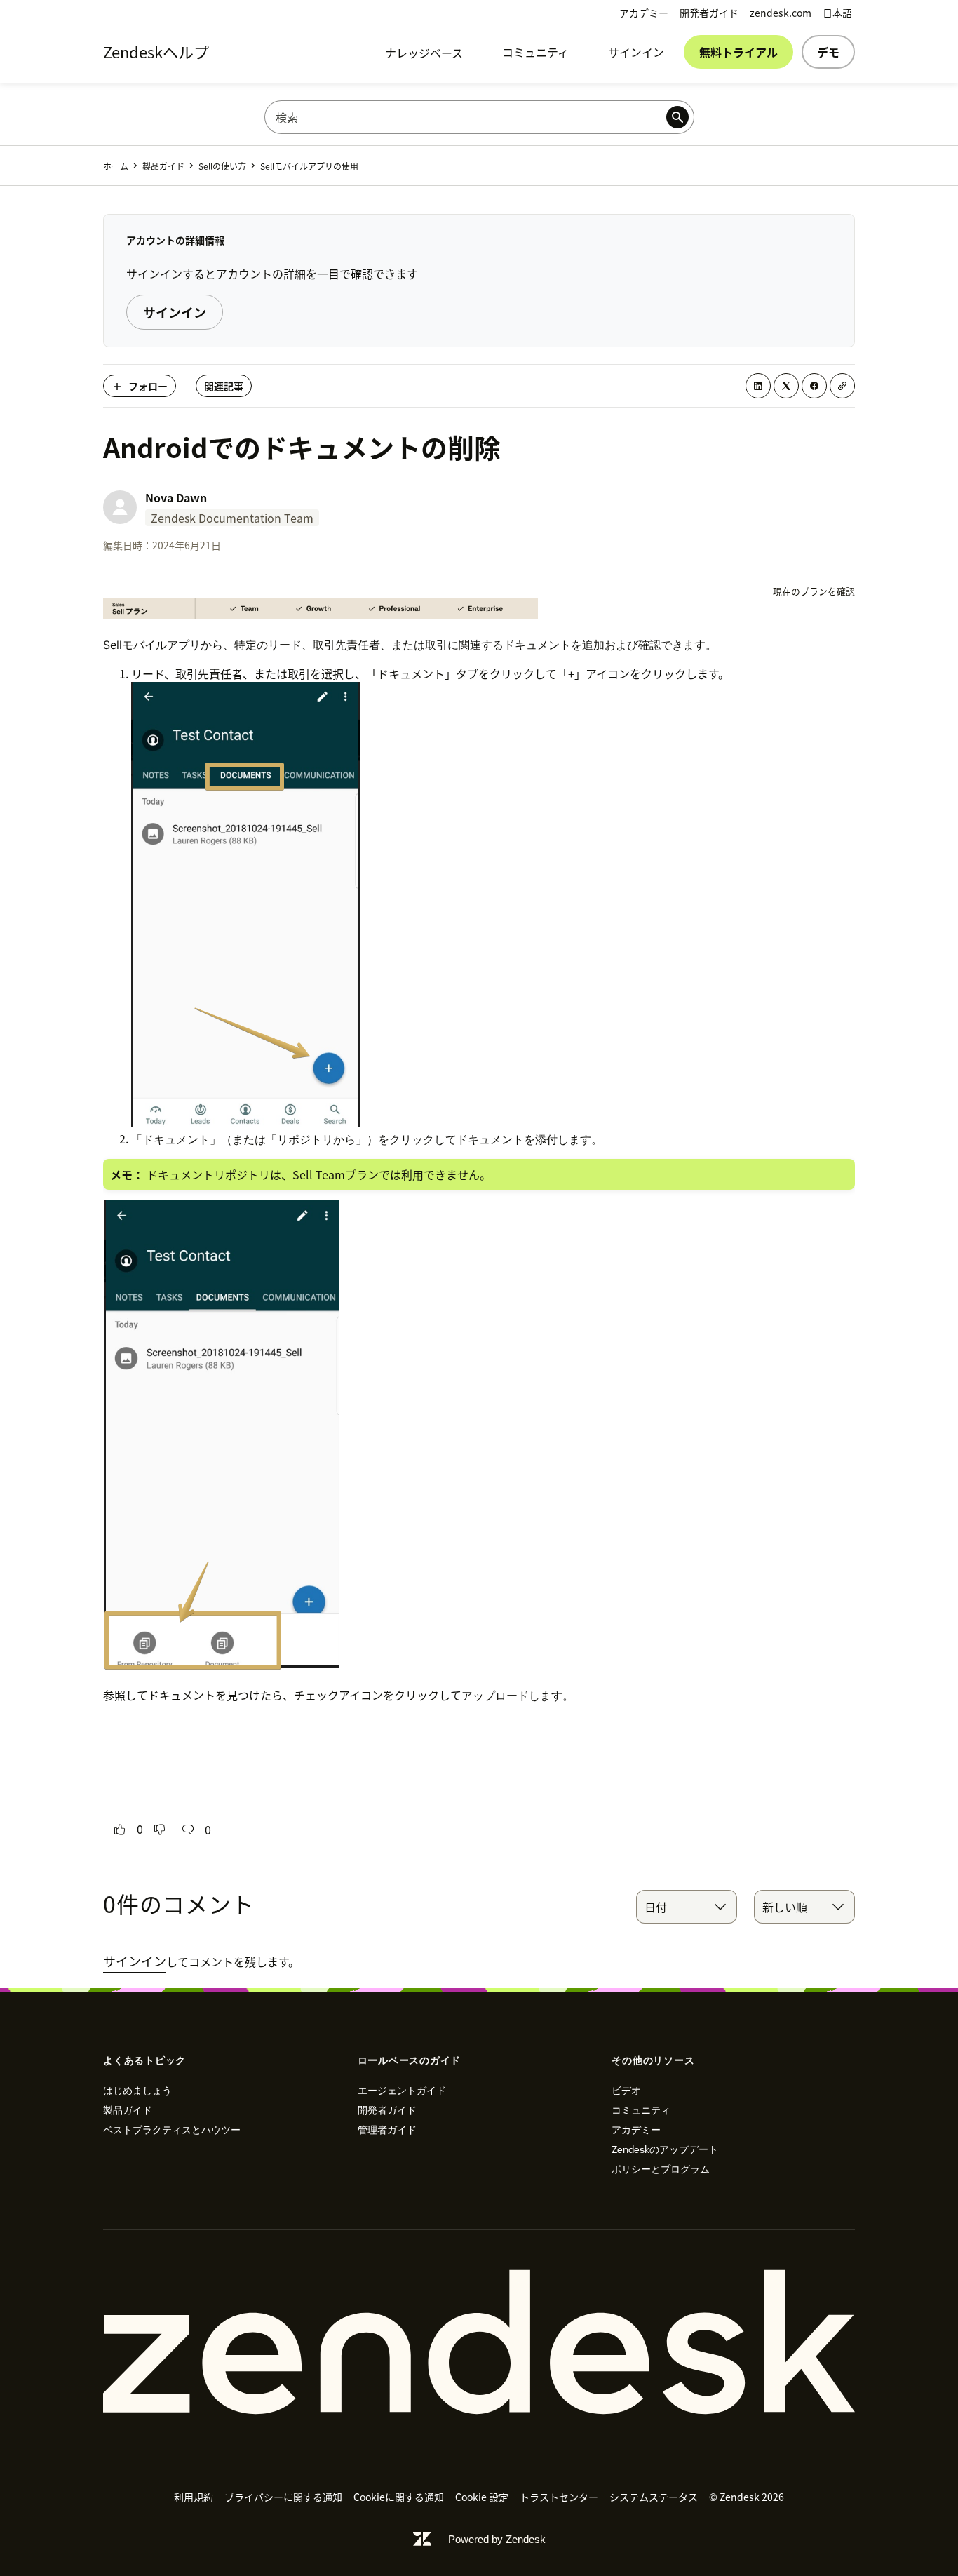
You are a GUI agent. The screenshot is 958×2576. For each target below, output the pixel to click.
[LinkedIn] (758, 386)
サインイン (636, 52)
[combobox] (687, 1907)
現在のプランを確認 (814, 591)
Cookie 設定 (482, 2497)
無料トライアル (738, 52)
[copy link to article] (842, 386)
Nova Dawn (176, 497)
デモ (828, 52)
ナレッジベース (424, 53)
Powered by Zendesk (497, 2539)
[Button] (120, 1830)
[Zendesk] (479, 2342)
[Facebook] (814, 386)
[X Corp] (786, 386)
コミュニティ (535, 52)
